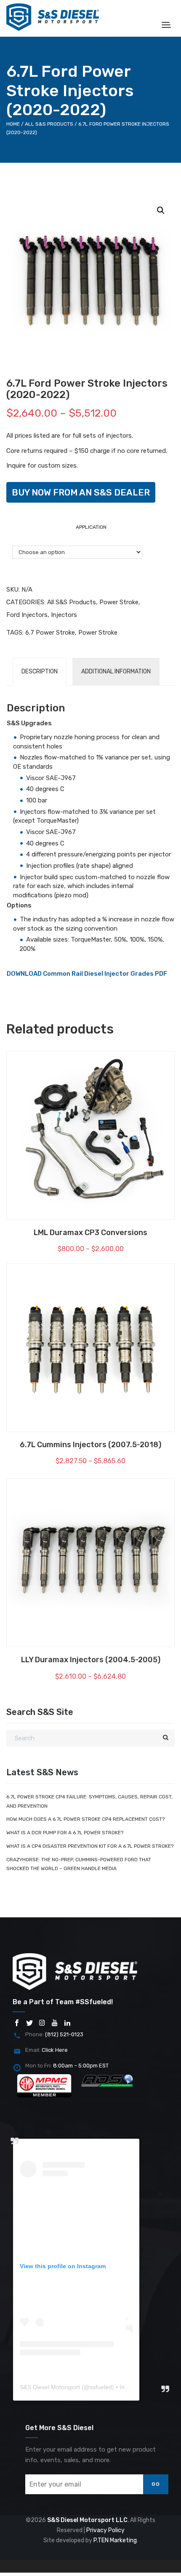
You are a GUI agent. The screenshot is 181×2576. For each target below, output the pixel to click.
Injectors (64, 615)
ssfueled (101, 2387)
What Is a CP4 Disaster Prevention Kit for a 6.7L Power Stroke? (90, 1846)
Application (91, 527)
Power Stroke (119, 602)
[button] (161, 210)
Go (156, 2484)
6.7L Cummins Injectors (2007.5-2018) (90, 1445)
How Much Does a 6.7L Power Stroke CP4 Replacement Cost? (85, 1819)
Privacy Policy (105, 2530)
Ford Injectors (27, 615)
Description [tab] (40, 672)
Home (13, 124)
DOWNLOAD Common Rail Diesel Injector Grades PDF (87, 974)
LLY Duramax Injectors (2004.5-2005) (91, 1660)
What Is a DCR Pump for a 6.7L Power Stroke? (65, 1833)
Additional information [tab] (116, 672)
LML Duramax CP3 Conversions (90, 1233)
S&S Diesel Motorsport (50, 2387)
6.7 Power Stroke (50, 633)
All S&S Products (49, 124)
